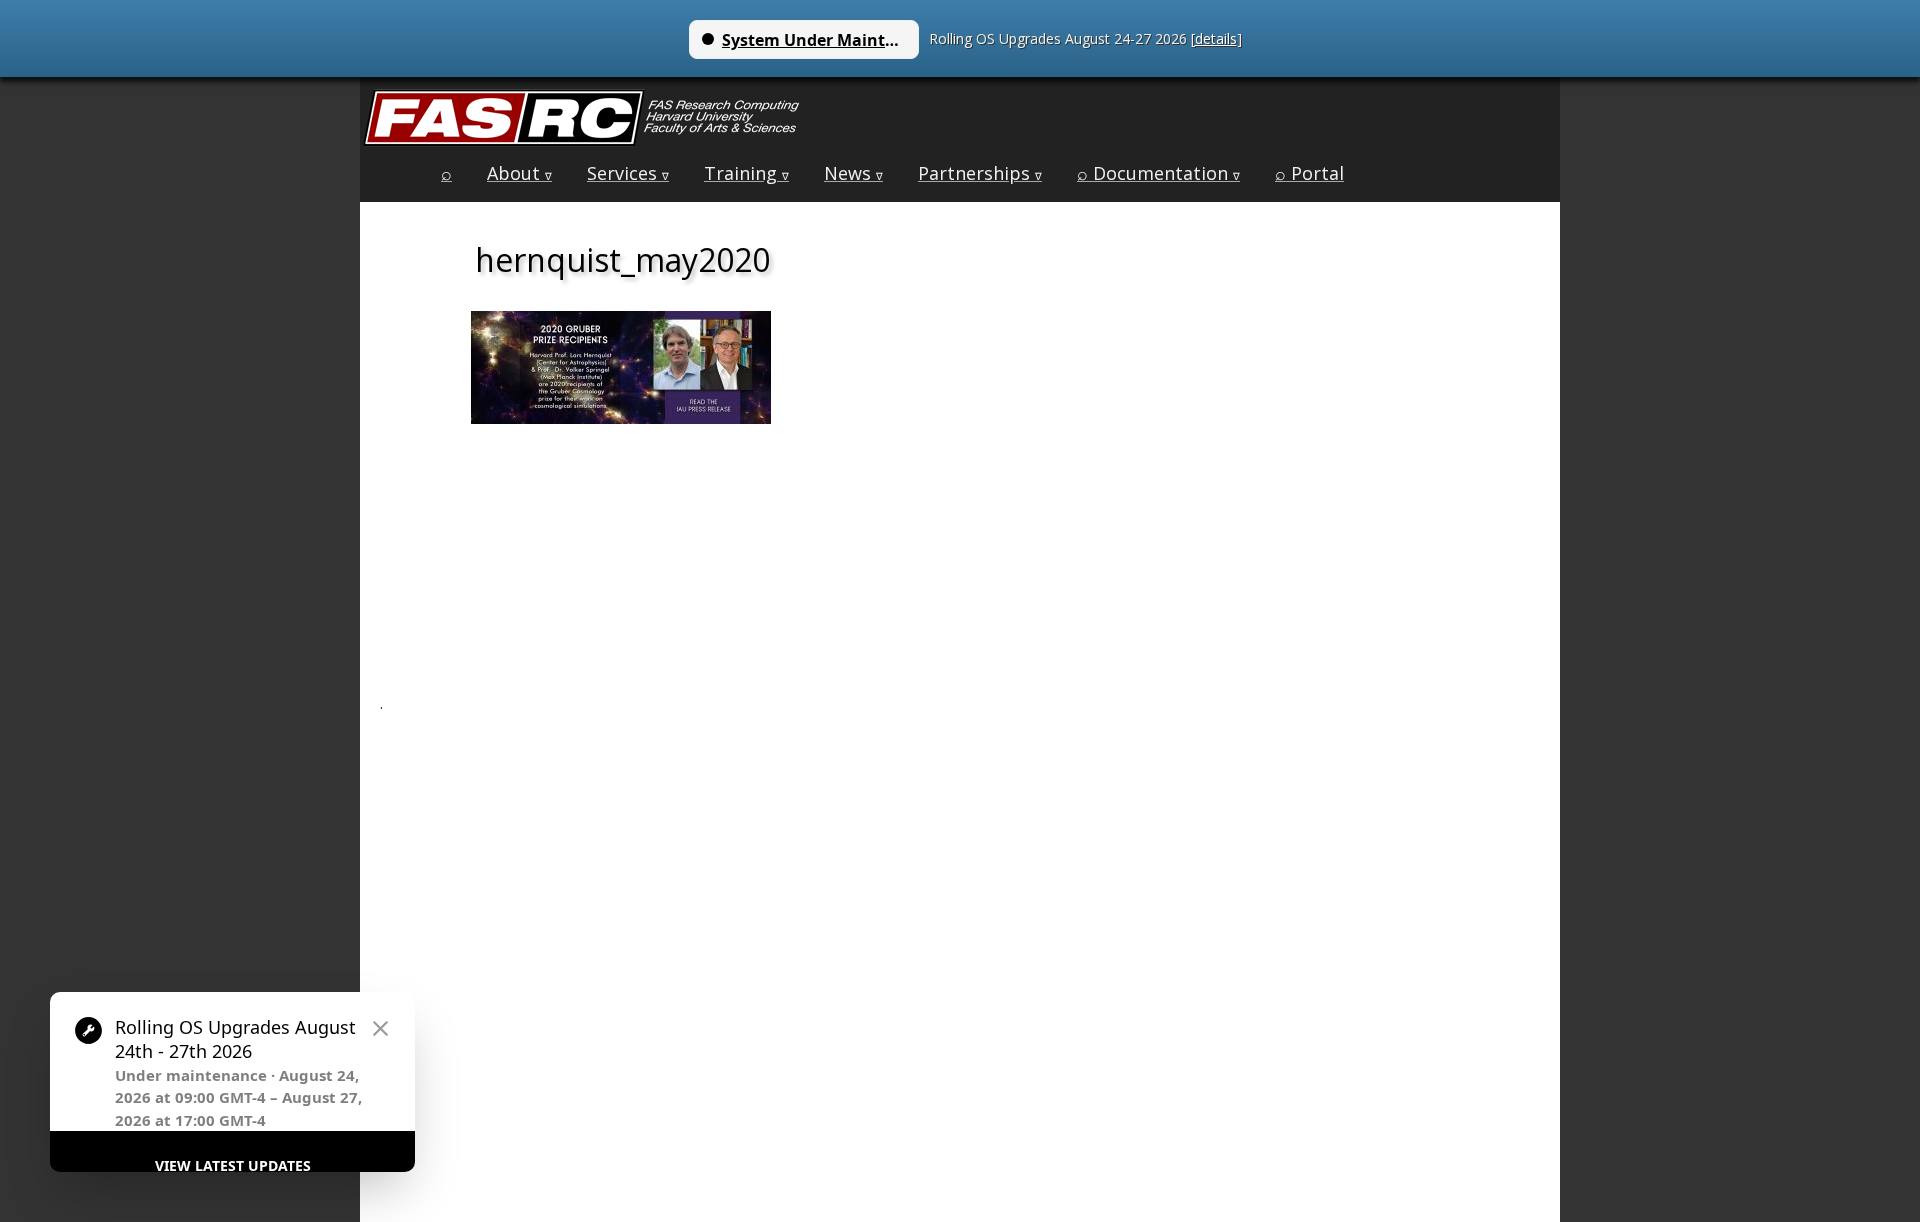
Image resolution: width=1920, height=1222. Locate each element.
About (519, 173)
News (853, 173)
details (1216, 38)
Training (746, 173)
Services (628, 173)
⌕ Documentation (1158, 173)
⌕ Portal (1309, 173)
